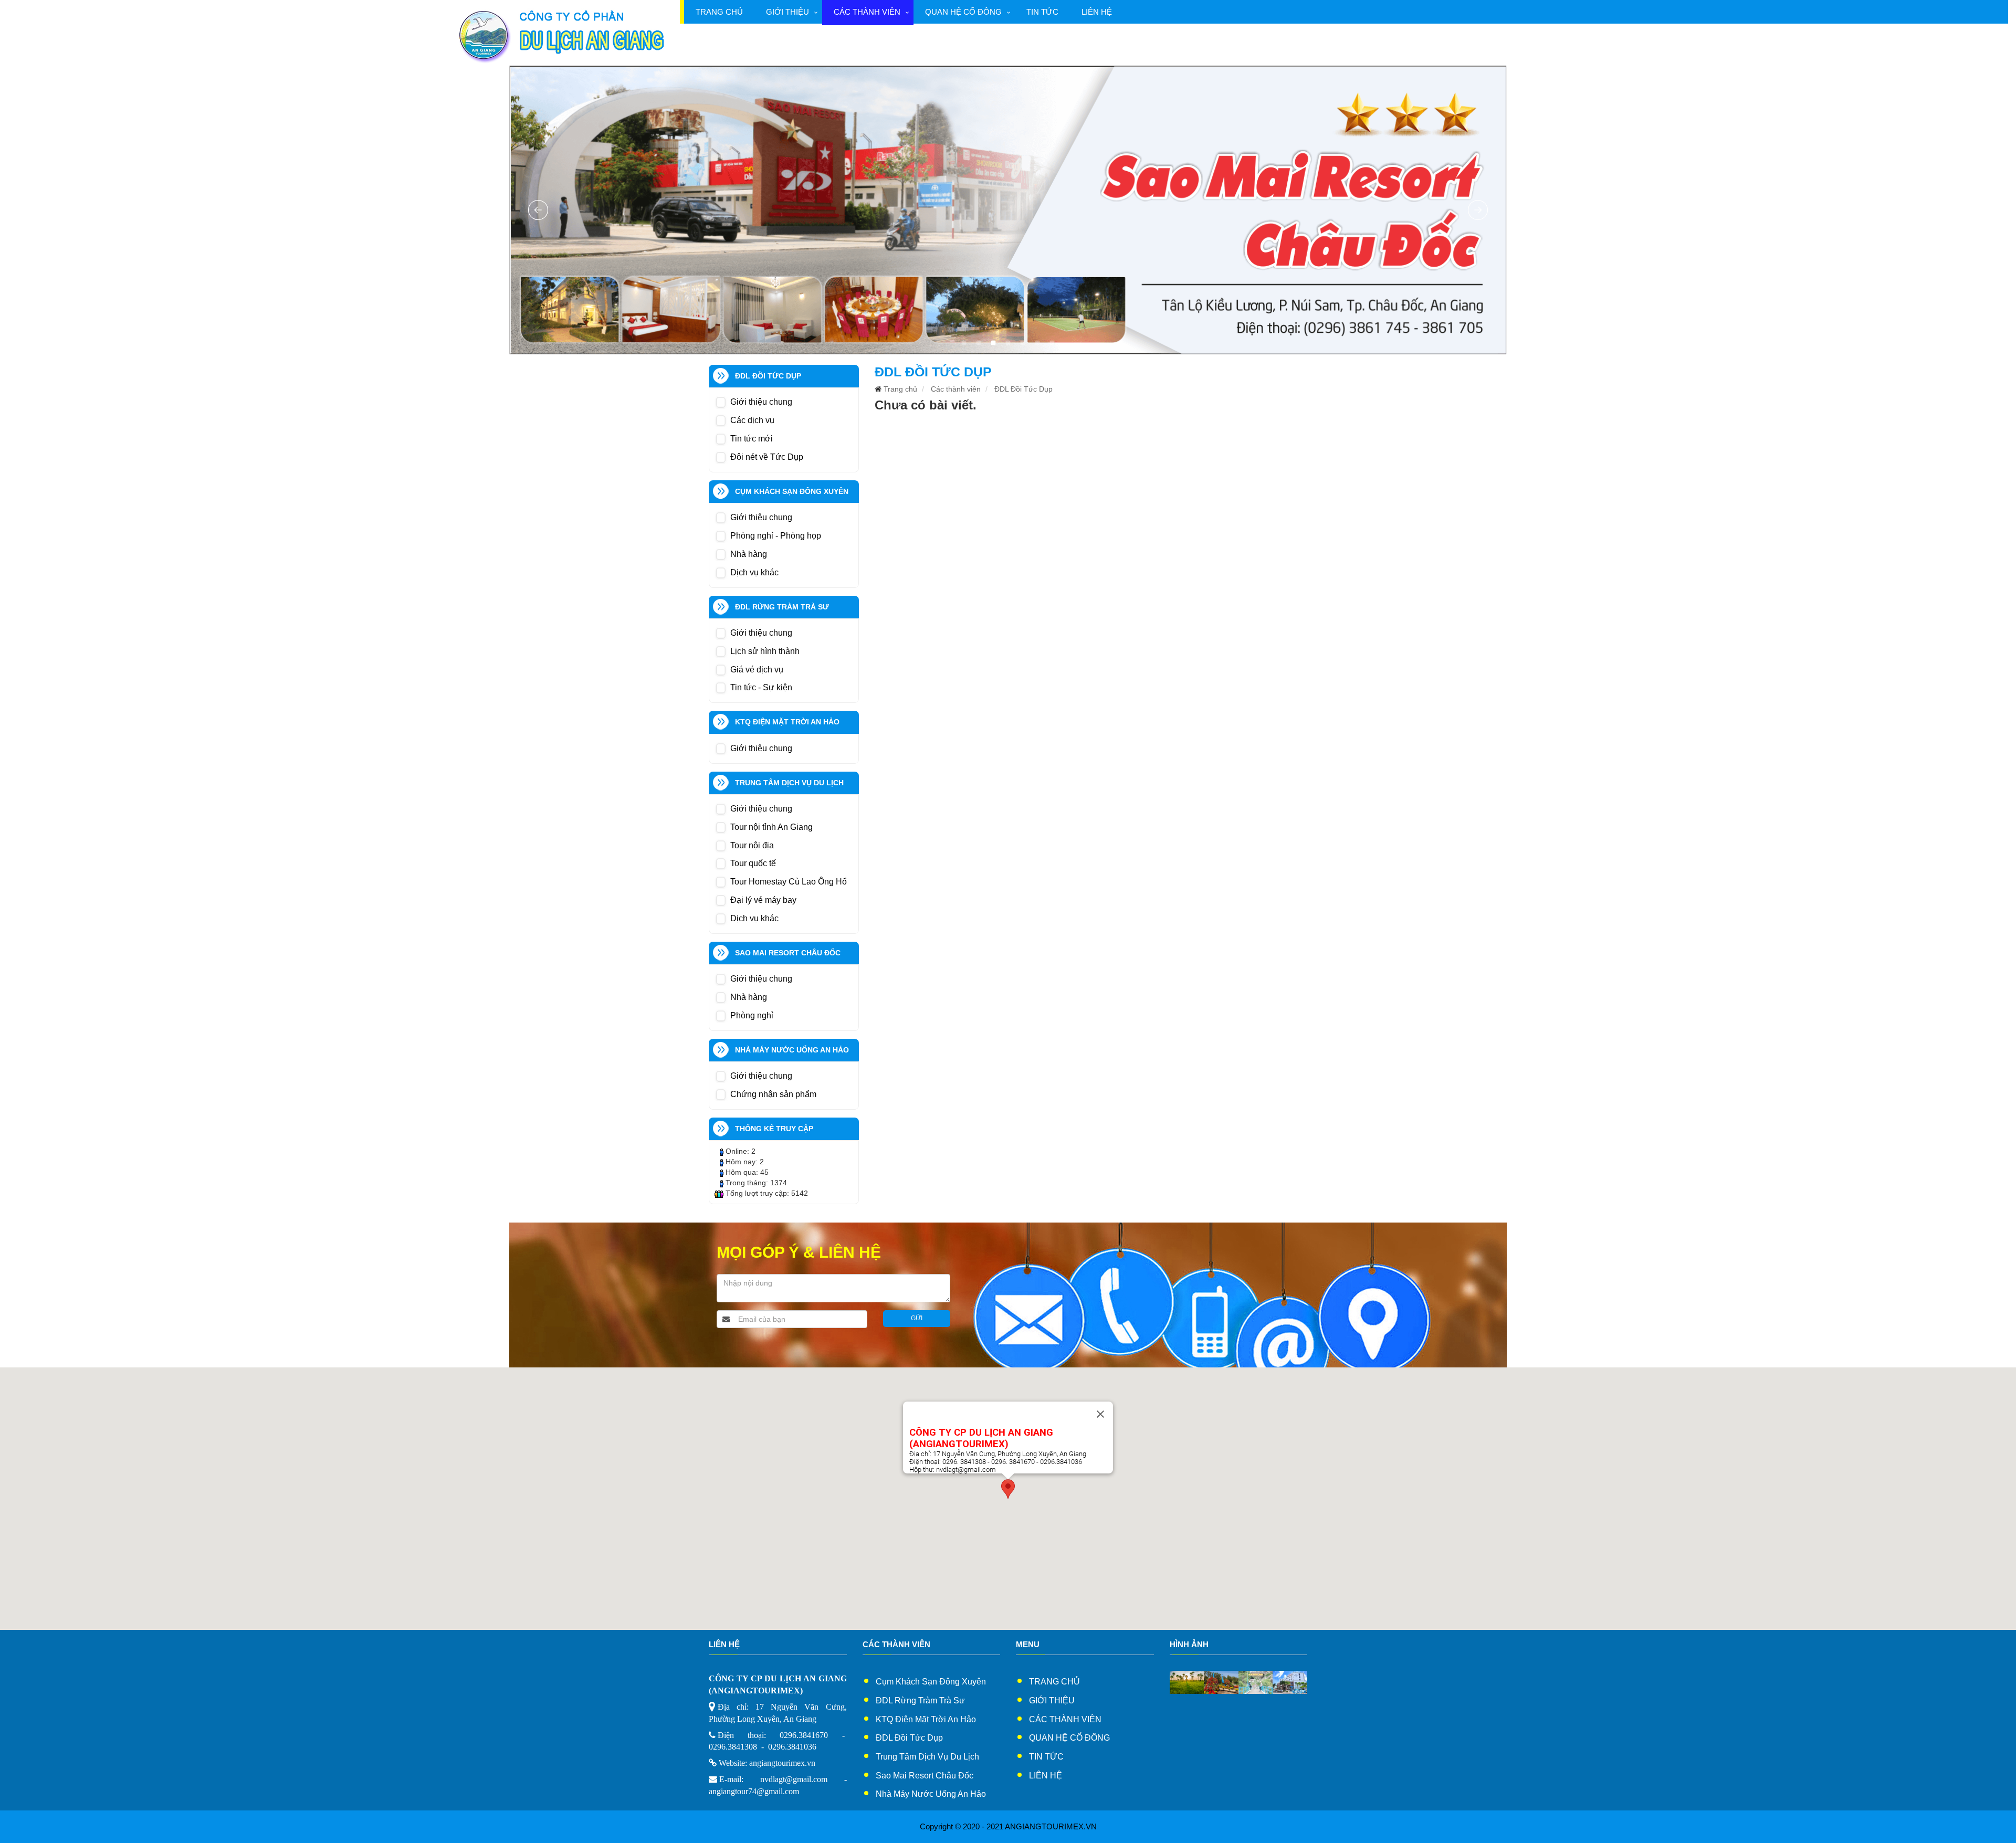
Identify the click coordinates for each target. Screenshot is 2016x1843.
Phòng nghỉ (752, 1015)
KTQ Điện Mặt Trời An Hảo (926, 1719)
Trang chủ (719, 12)
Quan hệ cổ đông (963, 12)
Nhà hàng (749, 554)
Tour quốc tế (753, 863)
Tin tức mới (752, 439)
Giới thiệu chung (761, 402)
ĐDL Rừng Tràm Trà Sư (920, 1700)
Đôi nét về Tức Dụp (767, 457)
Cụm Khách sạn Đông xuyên (931, 1682)
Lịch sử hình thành (765, 651)
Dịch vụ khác (754, 572)
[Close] (1100, 1414)
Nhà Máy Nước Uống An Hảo (931, 1794)
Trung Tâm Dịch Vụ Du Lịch (927, 1757)
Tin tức (1042, 12)
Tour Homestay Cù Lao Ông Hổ (789, 882)
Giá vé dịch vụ (757, 670)
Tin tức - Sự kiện (761, 687)
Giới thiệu (787, 12)
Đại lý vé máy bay (763, 900)
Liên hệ (1097, 12)
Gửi (917, 1318)
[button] (1008, 1489)
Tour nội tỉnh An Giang (771, 827)
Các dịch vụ (752, 420)
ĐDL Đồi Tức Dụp (1023, 389)
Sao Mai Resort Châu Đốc (925, 1776)
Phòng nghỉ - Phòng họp (776, 536)
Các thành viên (867, 12)
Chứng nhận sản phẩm (773, 1094)
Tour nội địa (752, 845)
